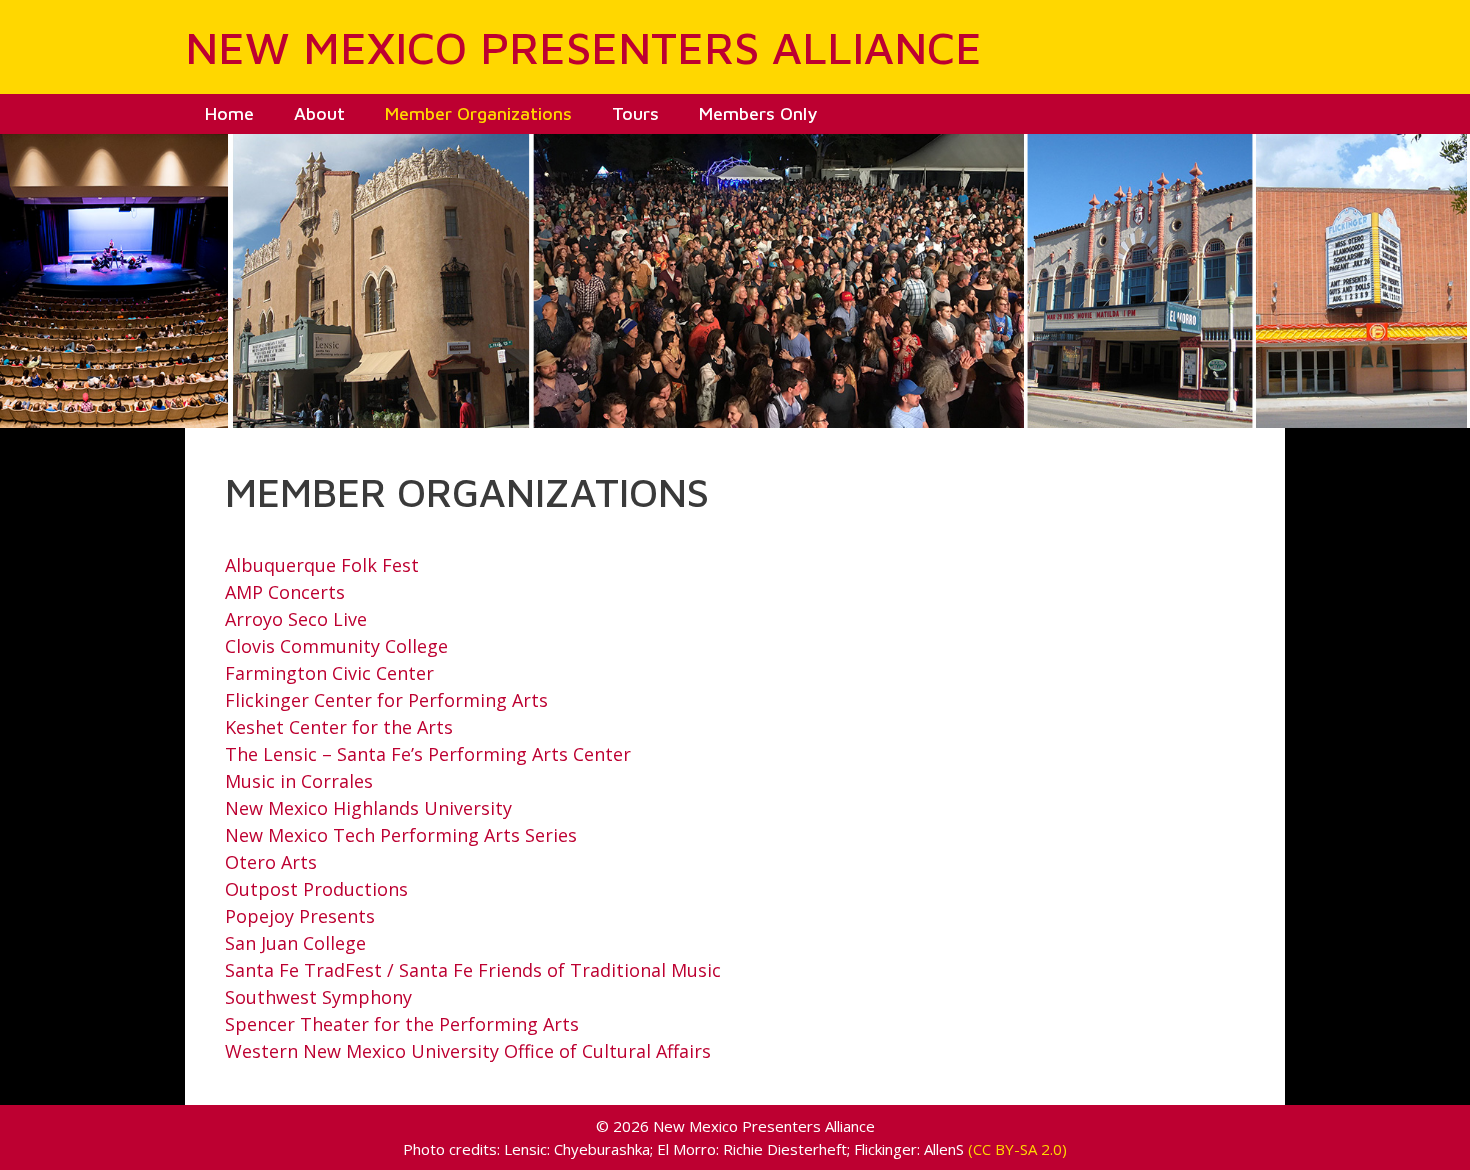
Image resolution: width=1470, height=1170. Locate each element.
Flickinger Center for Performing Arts (386, 700)
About (319, 113)
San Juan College (295, 943)
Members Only (758, 113)
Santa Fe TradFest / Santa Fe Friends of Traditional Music (473, 970)
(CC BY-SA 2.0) (1017, 1149)
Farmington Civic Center (329, 673)
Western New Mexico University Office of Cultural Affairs (468, 1051)
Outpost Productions (316, 889)
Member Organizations (478, 113)
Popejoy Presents (300, 916)
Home (229, 113)
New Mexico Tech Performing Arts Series (401, 835)
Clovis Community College (336, 646)
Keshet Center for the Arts (339, 727)
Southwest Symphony (318, 997)
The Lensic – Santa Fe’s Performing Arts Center (428, 754)
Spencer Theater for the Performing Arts (402, 1024)
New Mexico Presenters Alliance (583, 47)
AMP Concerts (285, 592)
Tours (635, 113)
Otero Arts (271, 862)
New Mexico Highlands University (368, 808)
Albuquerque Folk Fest (322, 565)
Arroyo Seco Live (296, 619)
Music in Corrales (299, 781)
